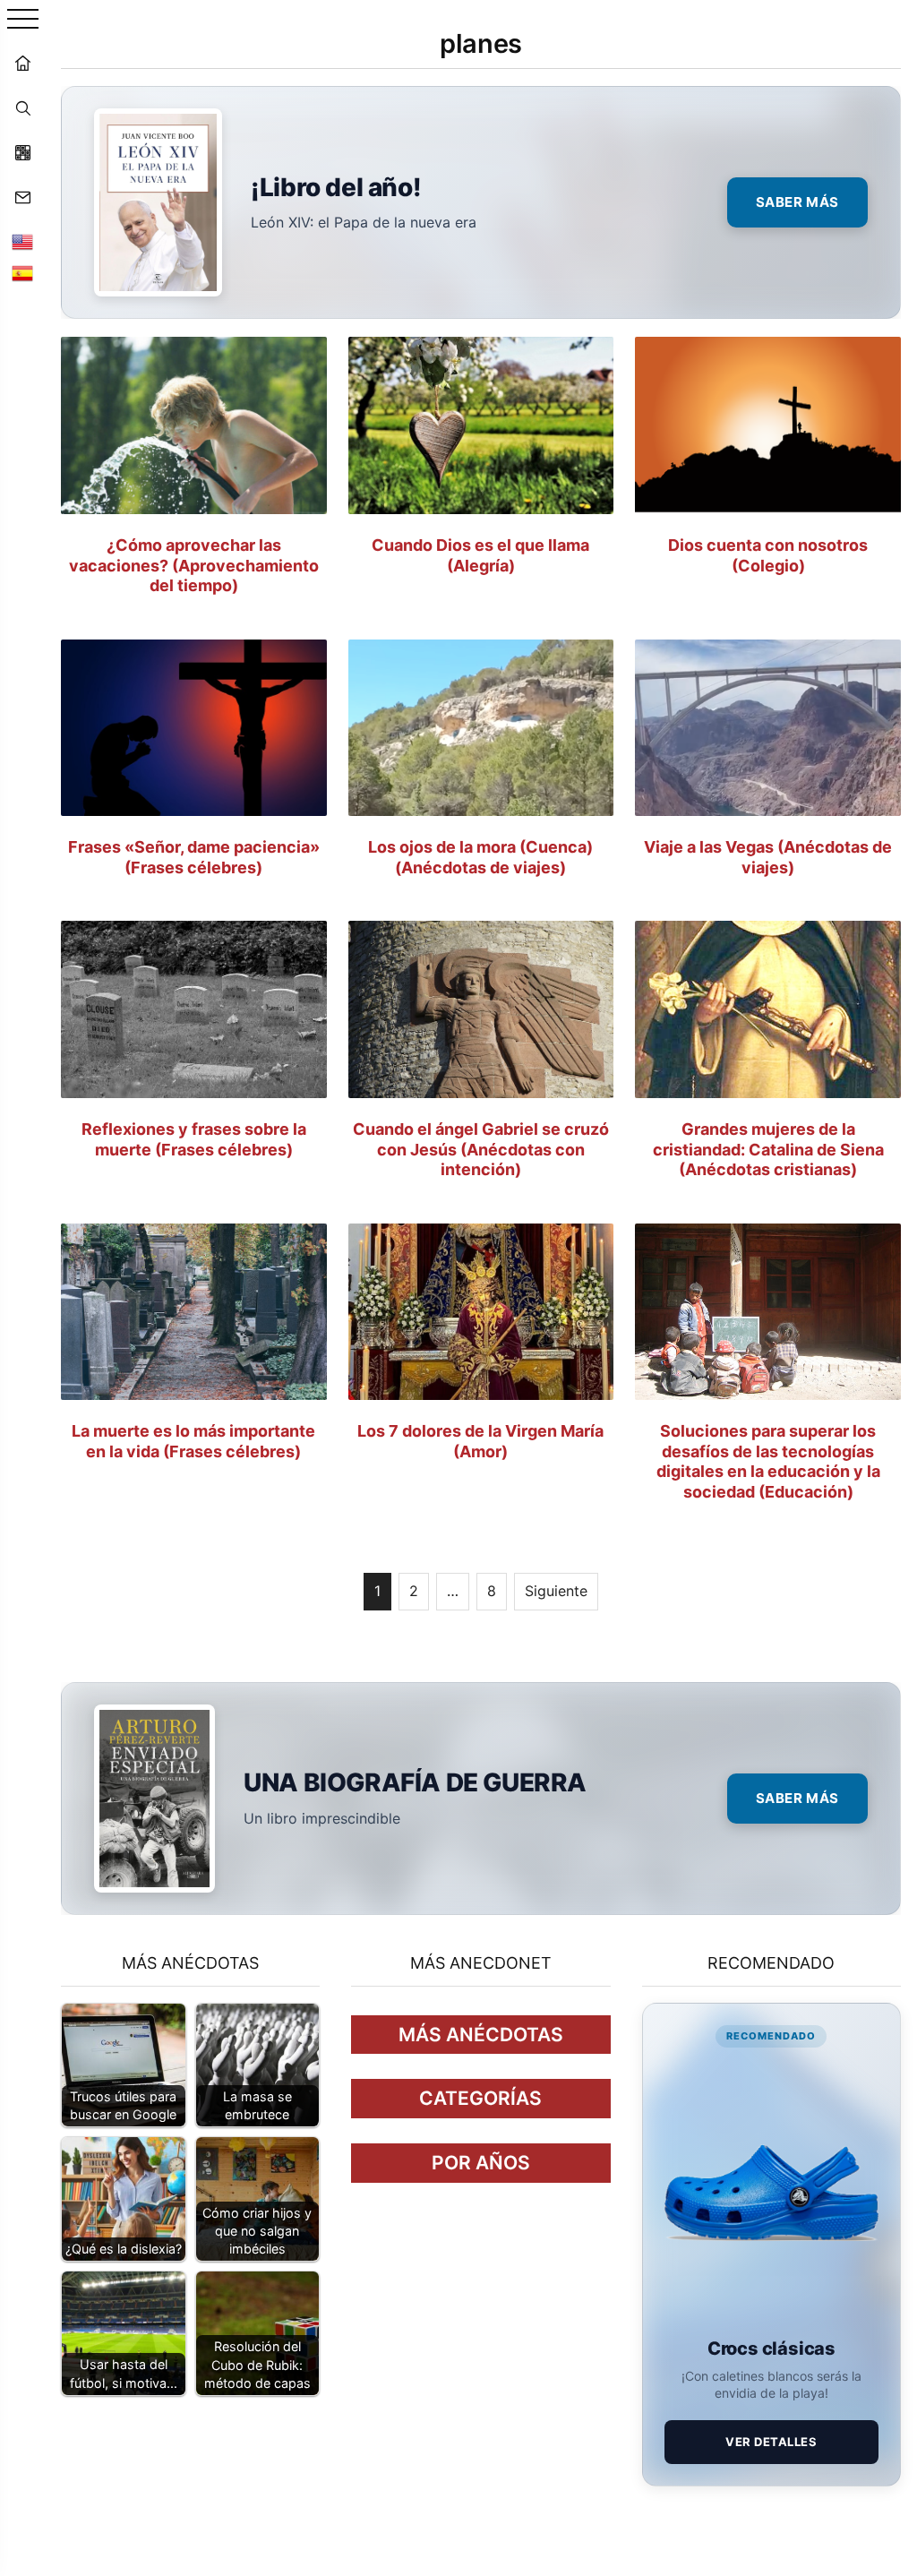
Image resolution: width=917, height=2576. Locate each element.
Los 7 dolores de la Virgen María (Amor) (480, 1441)
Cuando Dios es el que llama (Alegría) (480, 555)
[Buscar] (22, 107)
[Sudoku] (22, 152)
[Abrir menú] (23, 20)
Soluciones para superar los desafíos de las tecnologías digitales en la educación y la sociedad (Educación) (768, 1461)
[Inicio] (22, 63)
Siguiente (556, 1591)
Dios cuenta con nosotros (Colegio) (768, 555)
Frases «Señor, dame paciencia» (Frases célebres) (194, 857)
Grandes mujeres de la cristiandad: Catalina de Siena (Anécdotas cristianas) (768, 1149)
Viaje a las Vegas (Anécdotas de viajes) (768, 857)
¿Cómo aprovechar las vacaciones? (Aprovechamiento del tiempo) (194, 565)
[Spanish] (22, 273)
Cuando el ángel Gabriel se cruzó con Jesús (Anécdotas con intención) (481, 1149)
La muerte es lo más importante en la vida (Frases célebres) (193, 1441)
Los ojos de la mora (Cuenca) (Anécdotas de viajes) (480, 857)
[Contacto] (22, 197)
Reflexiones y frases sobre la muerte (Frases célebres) (194, 1139)
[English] (22, 242)
